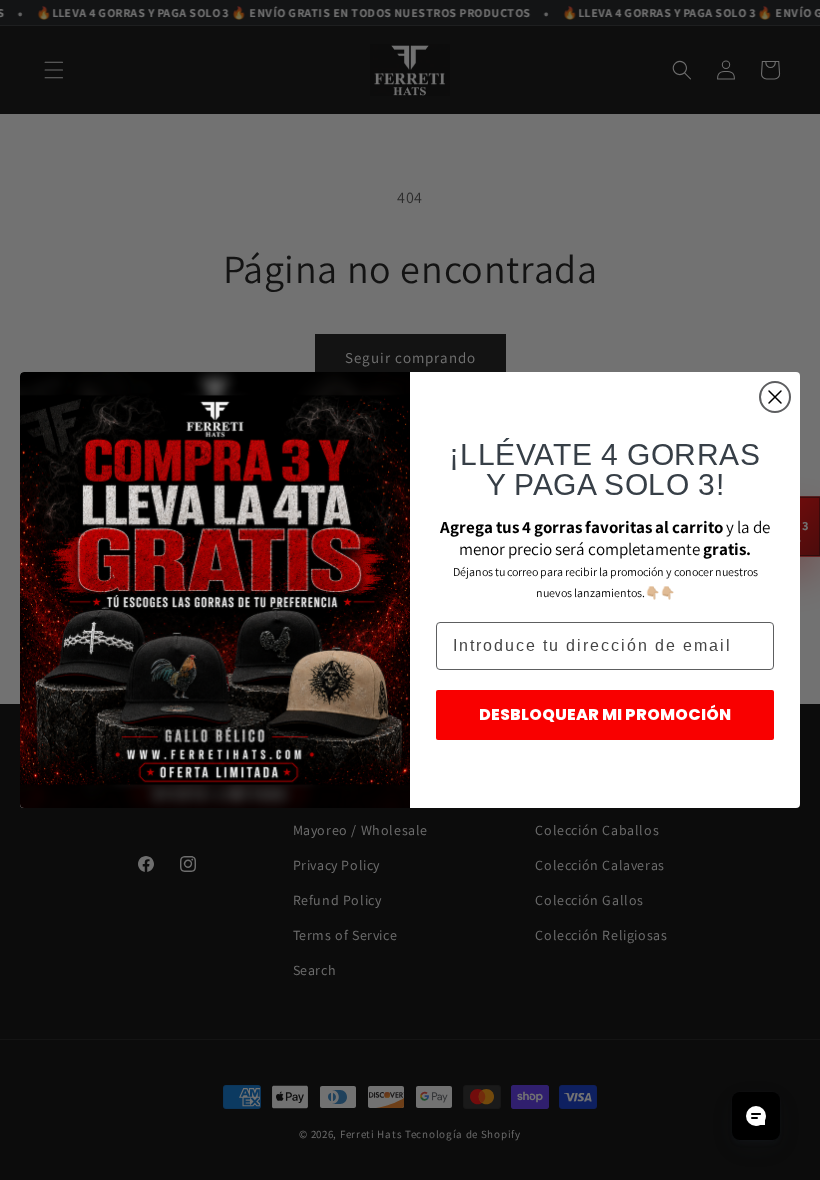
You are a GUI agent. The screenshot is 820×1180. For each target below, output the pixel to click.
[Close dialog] (775, 397)
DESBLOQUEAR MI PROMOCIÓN (605, 714)
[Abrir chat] (756, 1116)
